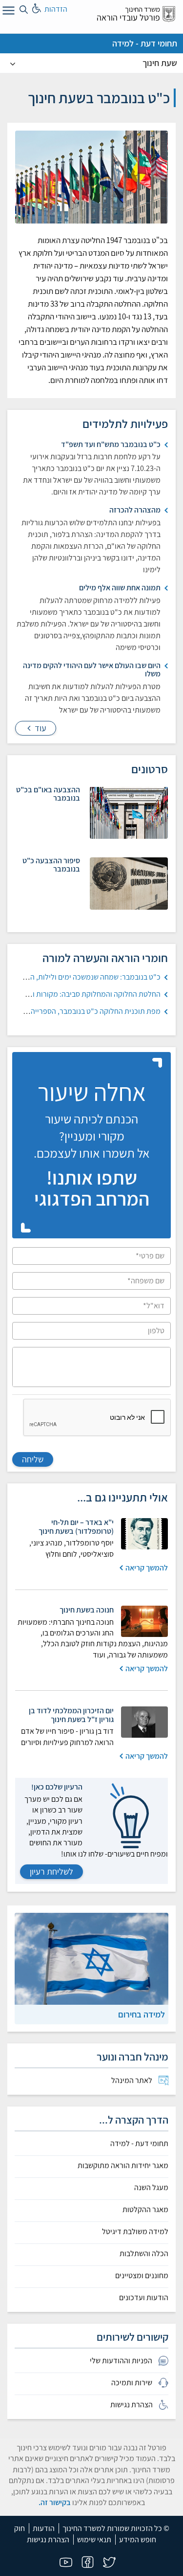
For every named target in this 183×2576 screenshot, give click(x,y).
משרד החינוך (142, 9)
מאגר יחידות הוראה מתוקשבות (123, 2166)
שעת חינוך (160, 63)
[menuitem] (91, 2081)
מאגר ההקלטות (145, 2210)
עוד (40, 728)
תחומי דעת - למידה (145, 43)
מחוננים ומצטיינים (142, 2276)
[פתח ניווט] (7, 12)
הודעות (44, 2528)
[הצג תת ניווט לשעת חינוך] (13, 63)
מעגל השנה (151, 2188)
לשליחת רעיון (51, 1871)
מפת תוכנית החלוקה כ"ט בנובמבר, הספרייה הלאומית (82, 1011)
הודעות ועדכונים (144, 2298)
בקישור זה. (55, 2502)
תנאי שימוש (94, 2540)
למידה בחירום (142, 2014)
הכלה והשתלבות (144, 2254)
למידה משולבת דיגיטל (135, 2232)
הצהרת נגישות (48, 2540)
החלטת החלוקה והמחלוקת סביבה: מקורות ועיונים (88, 994)
